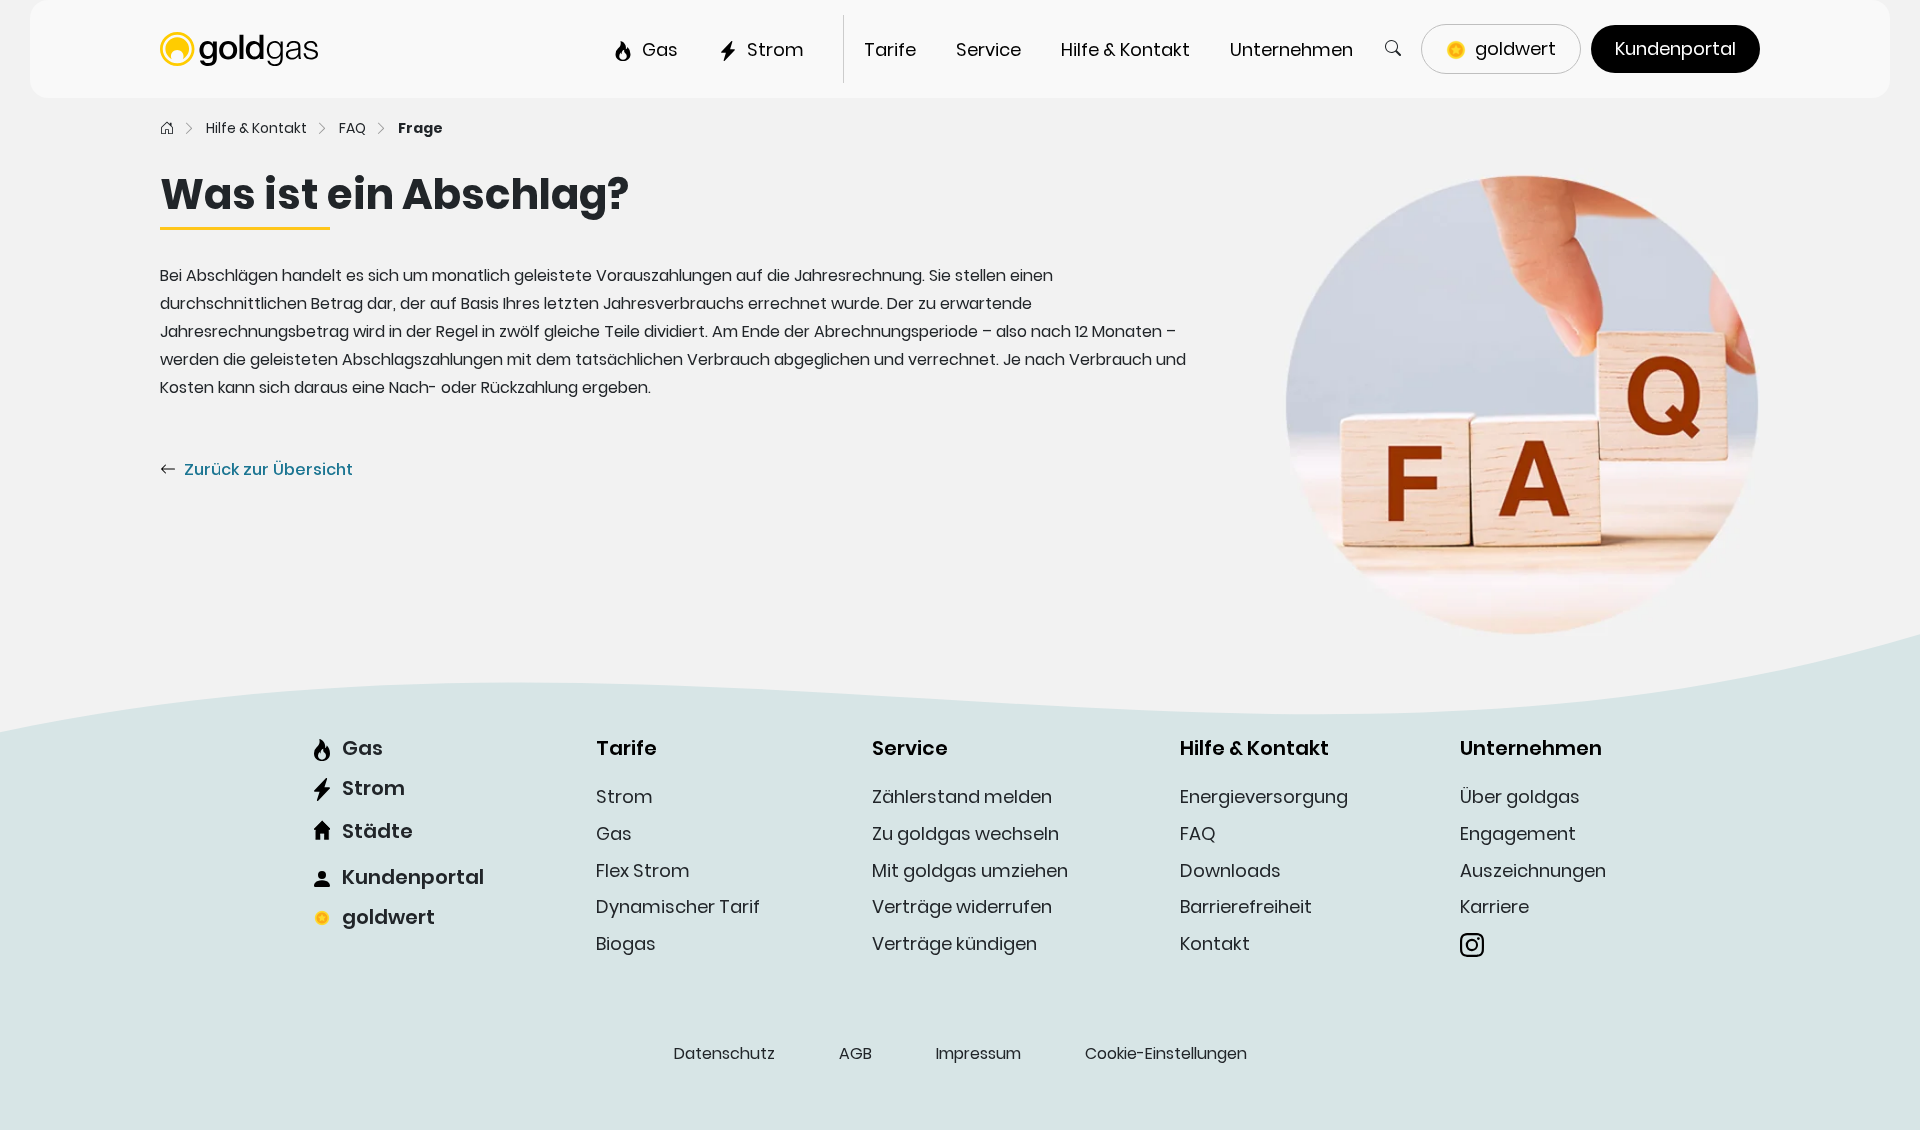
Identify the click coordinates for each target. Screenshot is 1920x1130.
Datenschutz (724, 1053)
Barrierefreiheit (1246, 906)
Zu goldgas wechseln (965, 833)
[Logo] (239, 47)
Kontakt (1215, 943)
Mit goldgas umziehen (970, 870)
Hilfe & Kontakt (256, 128)
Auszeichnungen (1533, 870)
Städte (377, 831)
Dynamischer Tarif (678, 906)
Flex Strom (643, 870)
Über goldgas (1520, 796)
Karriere (1494, 906)
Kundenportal (413, 877)
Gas (362, 748)
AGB (855, 1053)
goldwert (388, 917)
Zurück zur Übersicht (268, 469)
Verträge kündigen (954, 943)
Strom (373, 788)
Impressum (978, 1053)
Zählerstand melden (962, 796)
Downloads (1230, 870)
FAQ (352, 128)
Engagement (1518, 833)
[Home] (167, 128)
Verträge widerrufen (962, 906)
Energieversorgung (1264, 796)
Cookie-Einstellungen (1166, 1053)
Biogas (626, 943)
